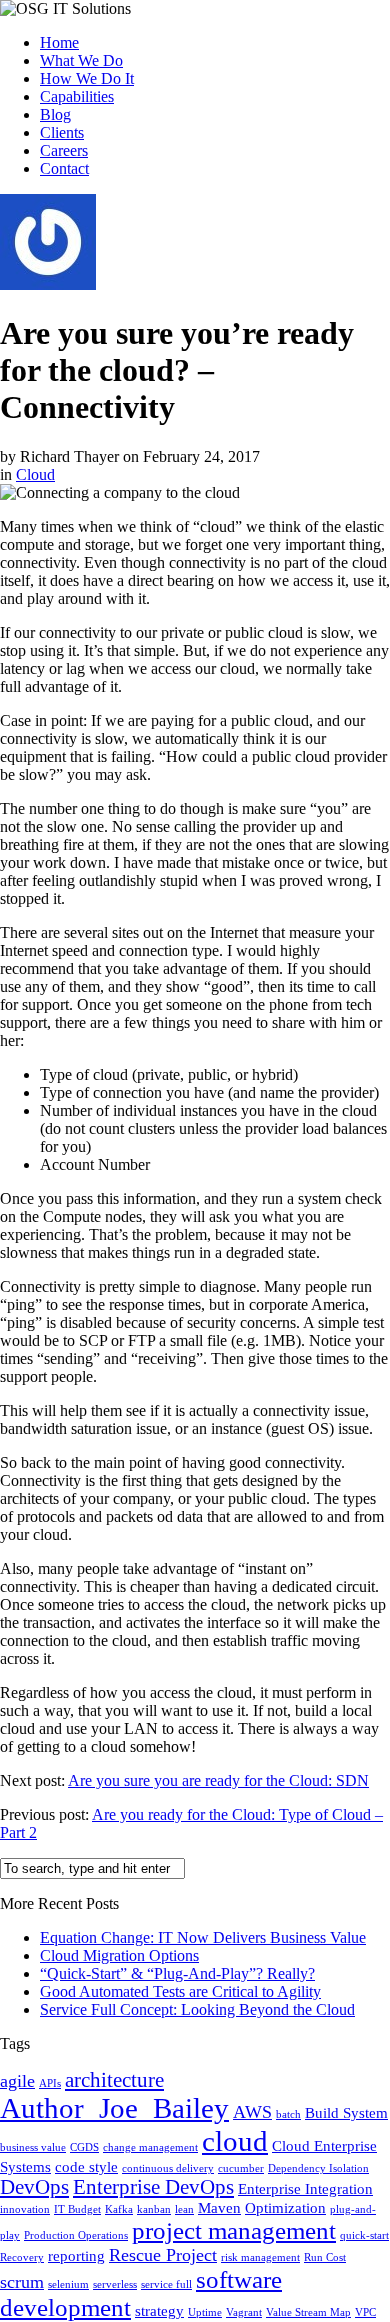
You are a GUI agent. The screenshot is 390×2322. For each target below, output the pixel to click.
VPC (365, 2312)
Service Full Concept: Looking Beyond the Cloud (197, 2009)
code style (86, 2166)
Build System (346, 2112)
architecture (114, 2080)
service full (166, 2284)
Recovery (22, 2257)
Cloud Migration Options (119, 1955)
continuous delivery (168, 2168)
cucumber (241, 2168)
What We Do (81, 60)
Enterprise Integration (305, 2188)
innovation (25, 2209)
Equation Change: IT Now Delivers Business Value (203, 1937)
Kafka (119, 2209)
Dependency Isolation (318, 2168)
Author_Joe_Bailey (114, 2108)
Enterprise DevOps (153, 2187)
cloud (235, 2141)
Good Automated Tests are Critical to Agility (180, 1991)
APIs (50, 2083)
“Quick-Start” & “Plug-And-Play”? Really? (177, 1973)
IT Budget (77, 2209)
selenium (68, 2284)
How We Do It (87, 78)
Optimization (285, 2207)
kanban (154, 2209)
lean (184, 2209)
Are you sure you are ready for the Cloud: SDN (218, 1780)
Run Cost (325, 2257)
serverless (115, 2284)
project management (234, 2230)
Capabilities (77, 96)
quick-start (364, 2235)
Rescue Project (163, 2255)
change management (150, 2147)
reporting (76, 2255)
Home (59, 42)
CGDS (84, 2147)
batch (288, 2114)
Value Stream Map (308, 2312)
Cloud (35, 474)
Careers (64, 150)
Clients (62, 132)
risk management (260, 2257)
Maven (219, 2207)
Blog (55, 114)
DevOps (34, 2187)
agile (17, 2081)
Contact (64, 168)
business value (33, 2147)
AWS (252, 2112)
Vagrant (244, 2312)
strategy (159, 2310)
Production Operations (76, 2235)
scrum (22, 2282)
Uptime (205, 2312)
